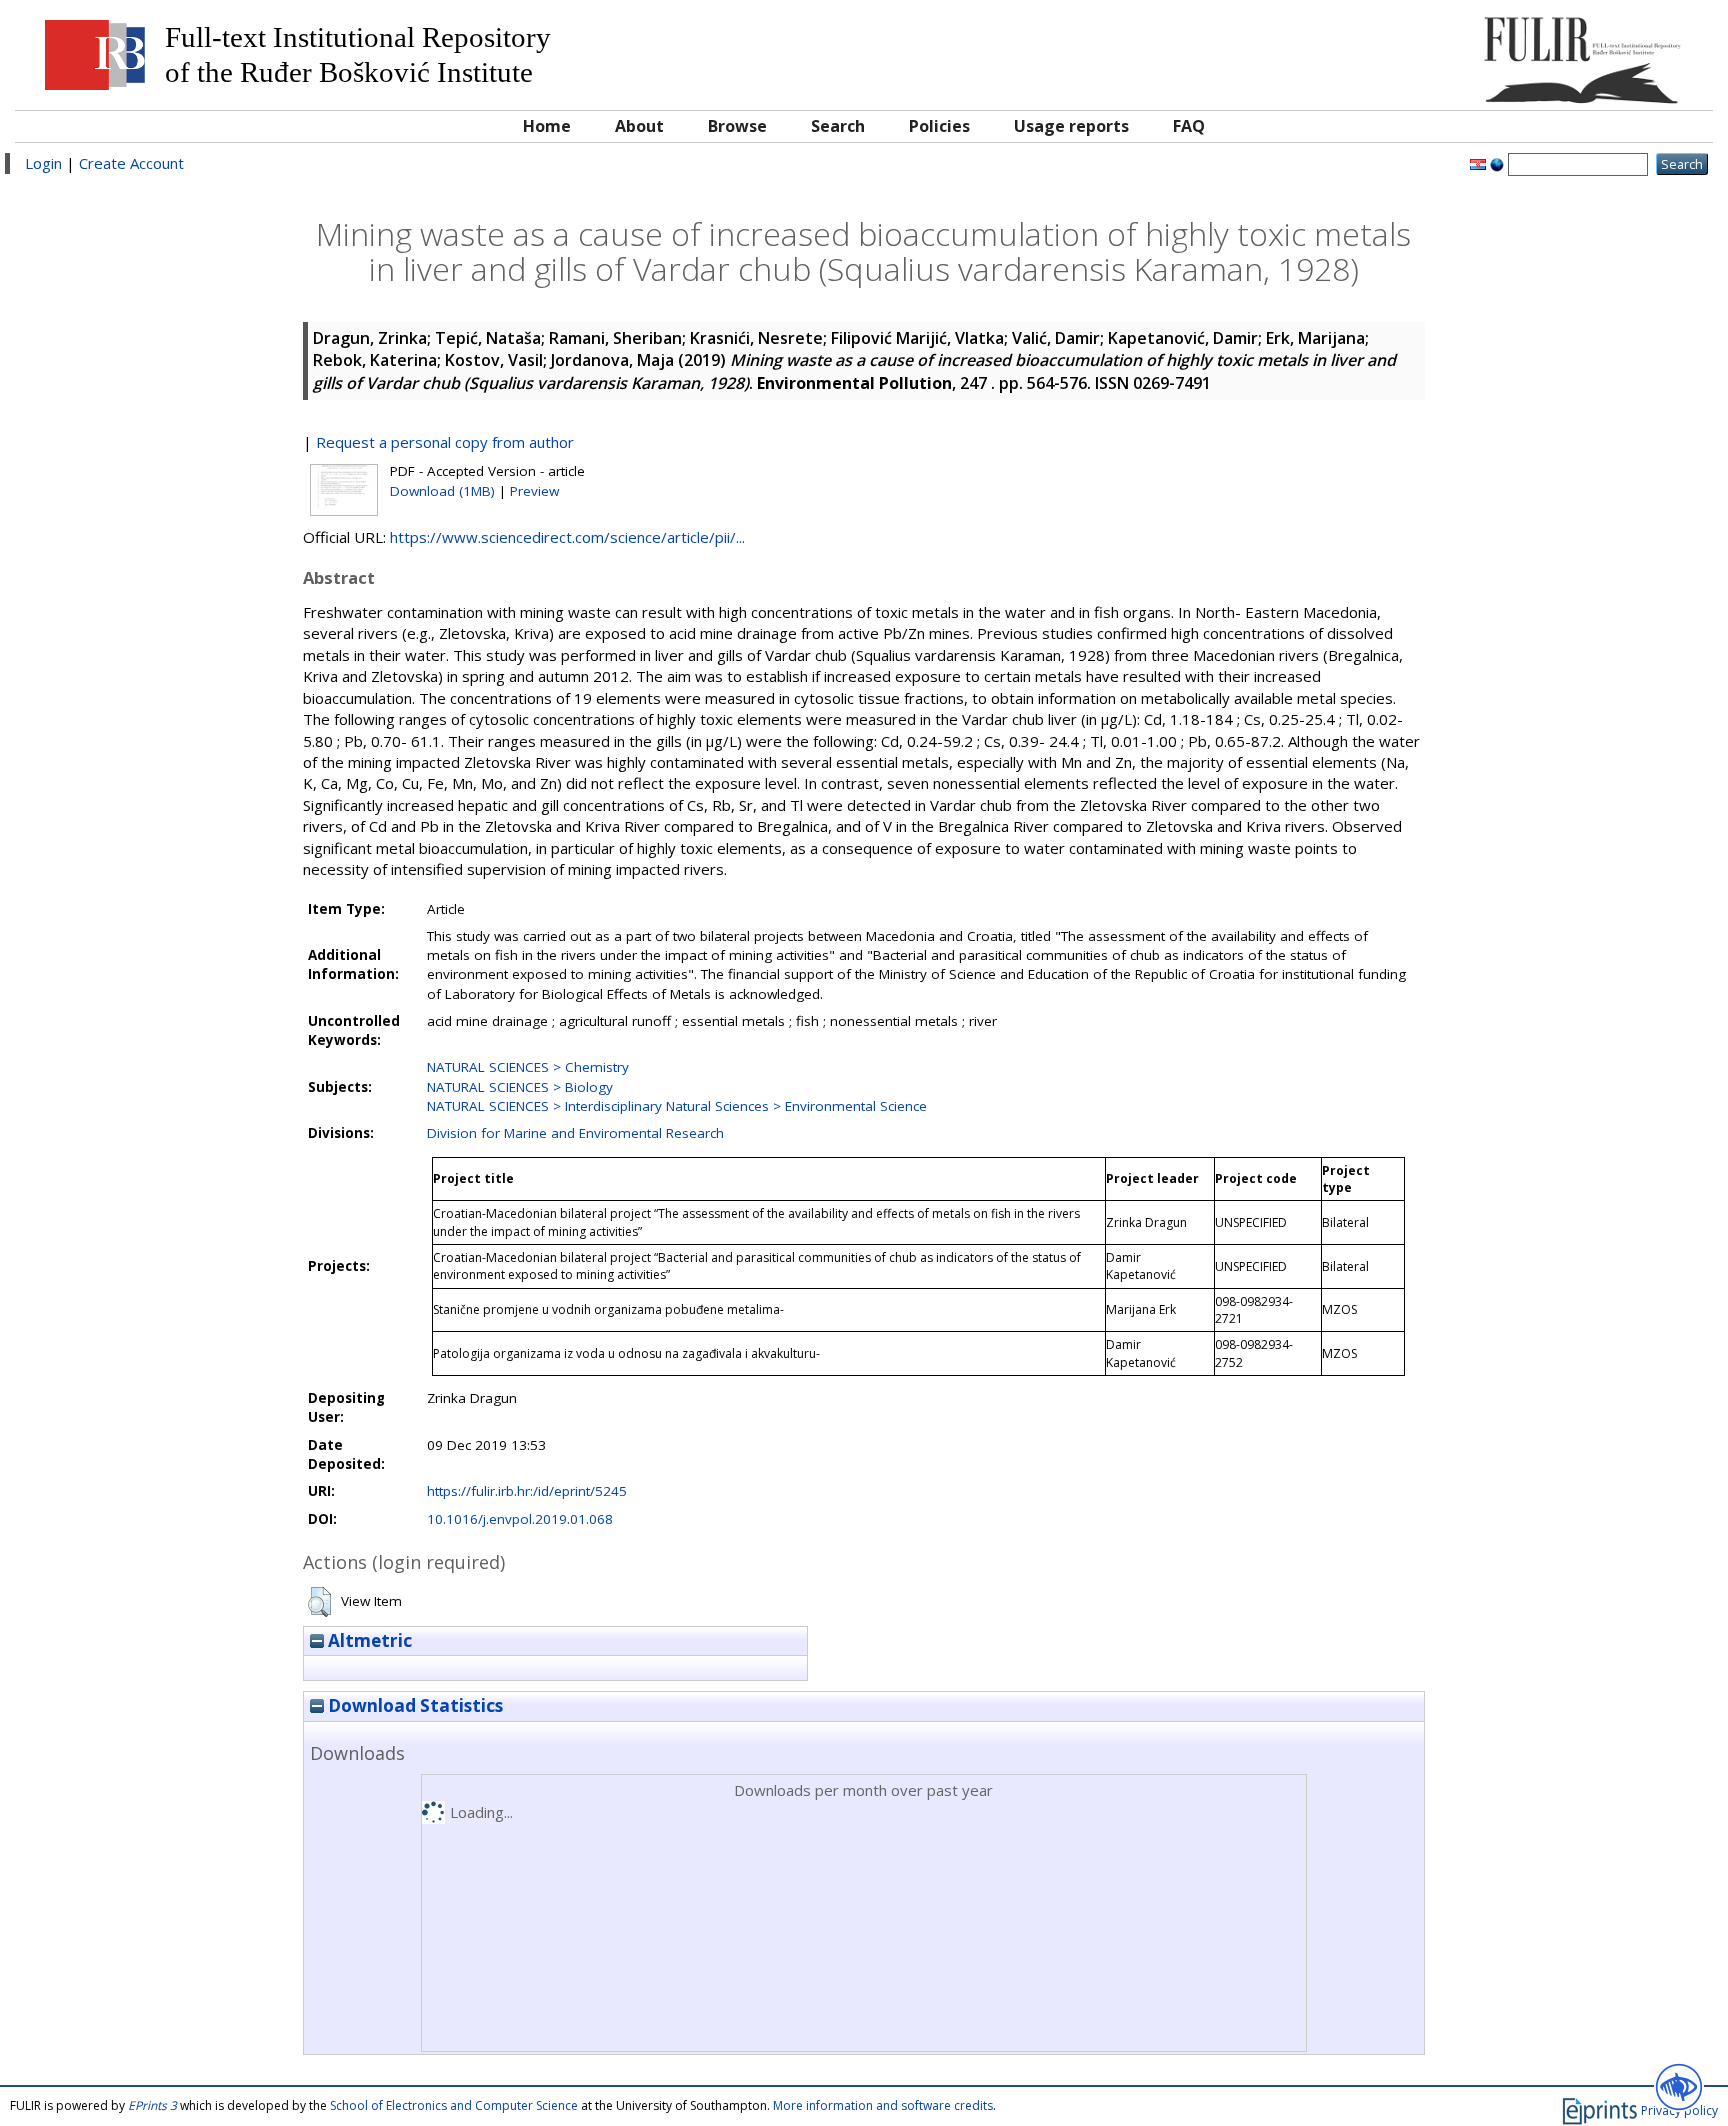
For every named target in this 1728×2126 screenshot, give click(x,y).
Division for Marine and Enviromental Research (575, 1133)
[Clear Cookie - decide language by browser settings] (1497, 163)
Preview (534, 491)
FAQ (1189, 126)
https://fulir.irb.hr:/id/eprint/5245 (527, 1491)
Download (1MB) (442, 491)
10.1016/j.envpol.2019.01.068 (520, 1519)
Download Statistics (413, 1705)
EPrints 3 (152, 2105)
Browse (737, 126)
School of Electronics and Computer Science (454, 2105)
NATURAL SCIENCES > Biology (520, 1087)
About (639, 126)
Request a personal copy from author (445, 442)
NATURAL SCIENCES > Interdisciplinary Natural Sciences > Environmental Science (677, 1106)
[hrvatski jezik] (1478, 163)
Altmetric (368, 1640)
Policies (939, 126)
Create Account (131, 163)
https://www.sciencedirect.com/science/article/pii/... (567, 537)
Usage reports (1071, 126)
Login (43, 163)
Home (547, 126)
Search (838, 126)
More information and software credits (883, 2105)
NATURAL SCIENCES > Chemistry (528, 1067)
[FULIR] (1489, 52)
